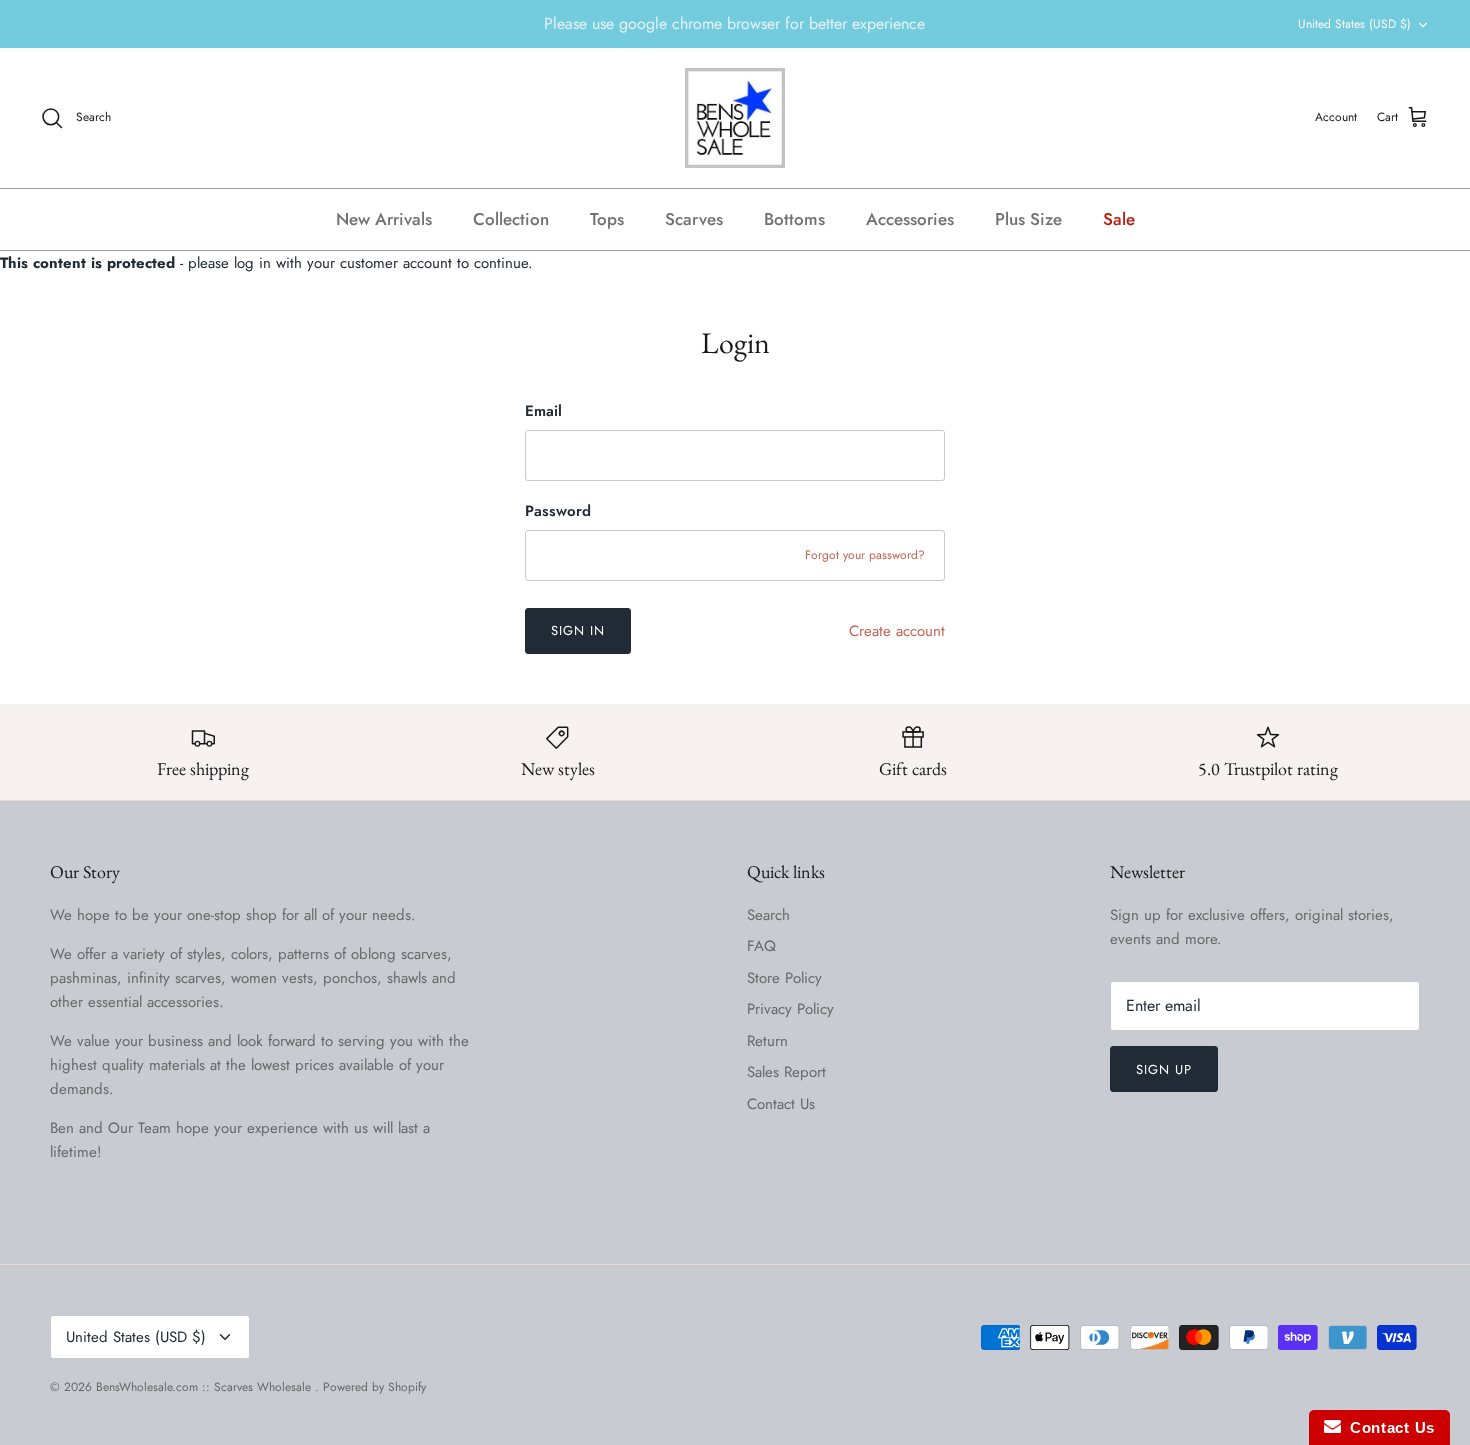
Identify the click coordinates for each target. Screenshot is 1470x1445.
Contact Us (781, 1104)
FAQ (761, 946)
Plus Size (1028, 219)
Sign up (1164, 1069)
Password (558, 511)
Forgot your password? (865, 555)
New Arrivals (384, 219)
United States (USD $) (1354, 24)
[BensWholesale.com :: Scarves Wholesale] (735, 118)
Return (767, 1041)
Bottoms (794, 219)
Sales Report (786, 1072)
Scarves (694, 219)
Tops (607, 219)
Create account (897, 631)
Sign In (578, 630)
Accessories (910, 219)
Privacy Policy (790, 1009)
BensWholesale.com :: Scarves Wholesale (205, 1387)
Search (768, 915)
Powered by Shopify (374, 1387)
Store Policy (784, 978)
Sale (1119, 219)
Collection (511, 219)
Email (543, 411)
